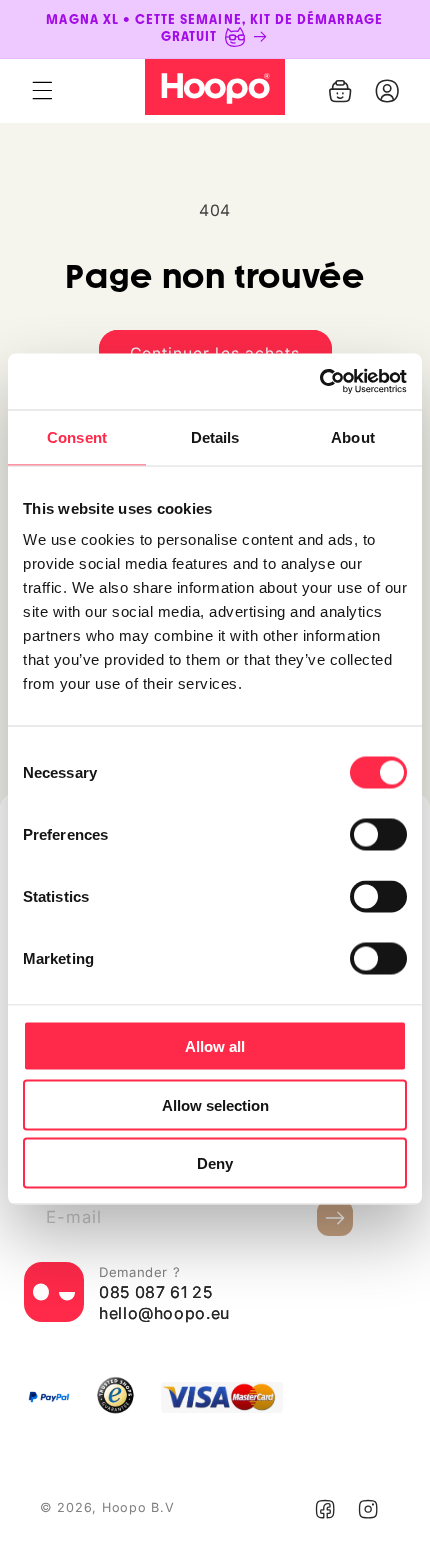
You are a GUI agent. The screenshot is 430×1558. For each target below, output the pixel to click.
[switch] (378, 835)
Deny (215, 1163)
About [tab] (353, 436)
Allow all (215, 1046)
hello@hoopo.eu (164, 1313)
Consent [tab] (77, 436)
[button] (42, 91)
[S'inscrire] (335, 1217)
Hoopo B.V (138, 1507)
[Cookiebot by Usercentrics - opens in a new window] (319, 382)
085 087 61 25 (155, 1292)
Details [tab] (215, 436)
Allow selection (215, 1104)
